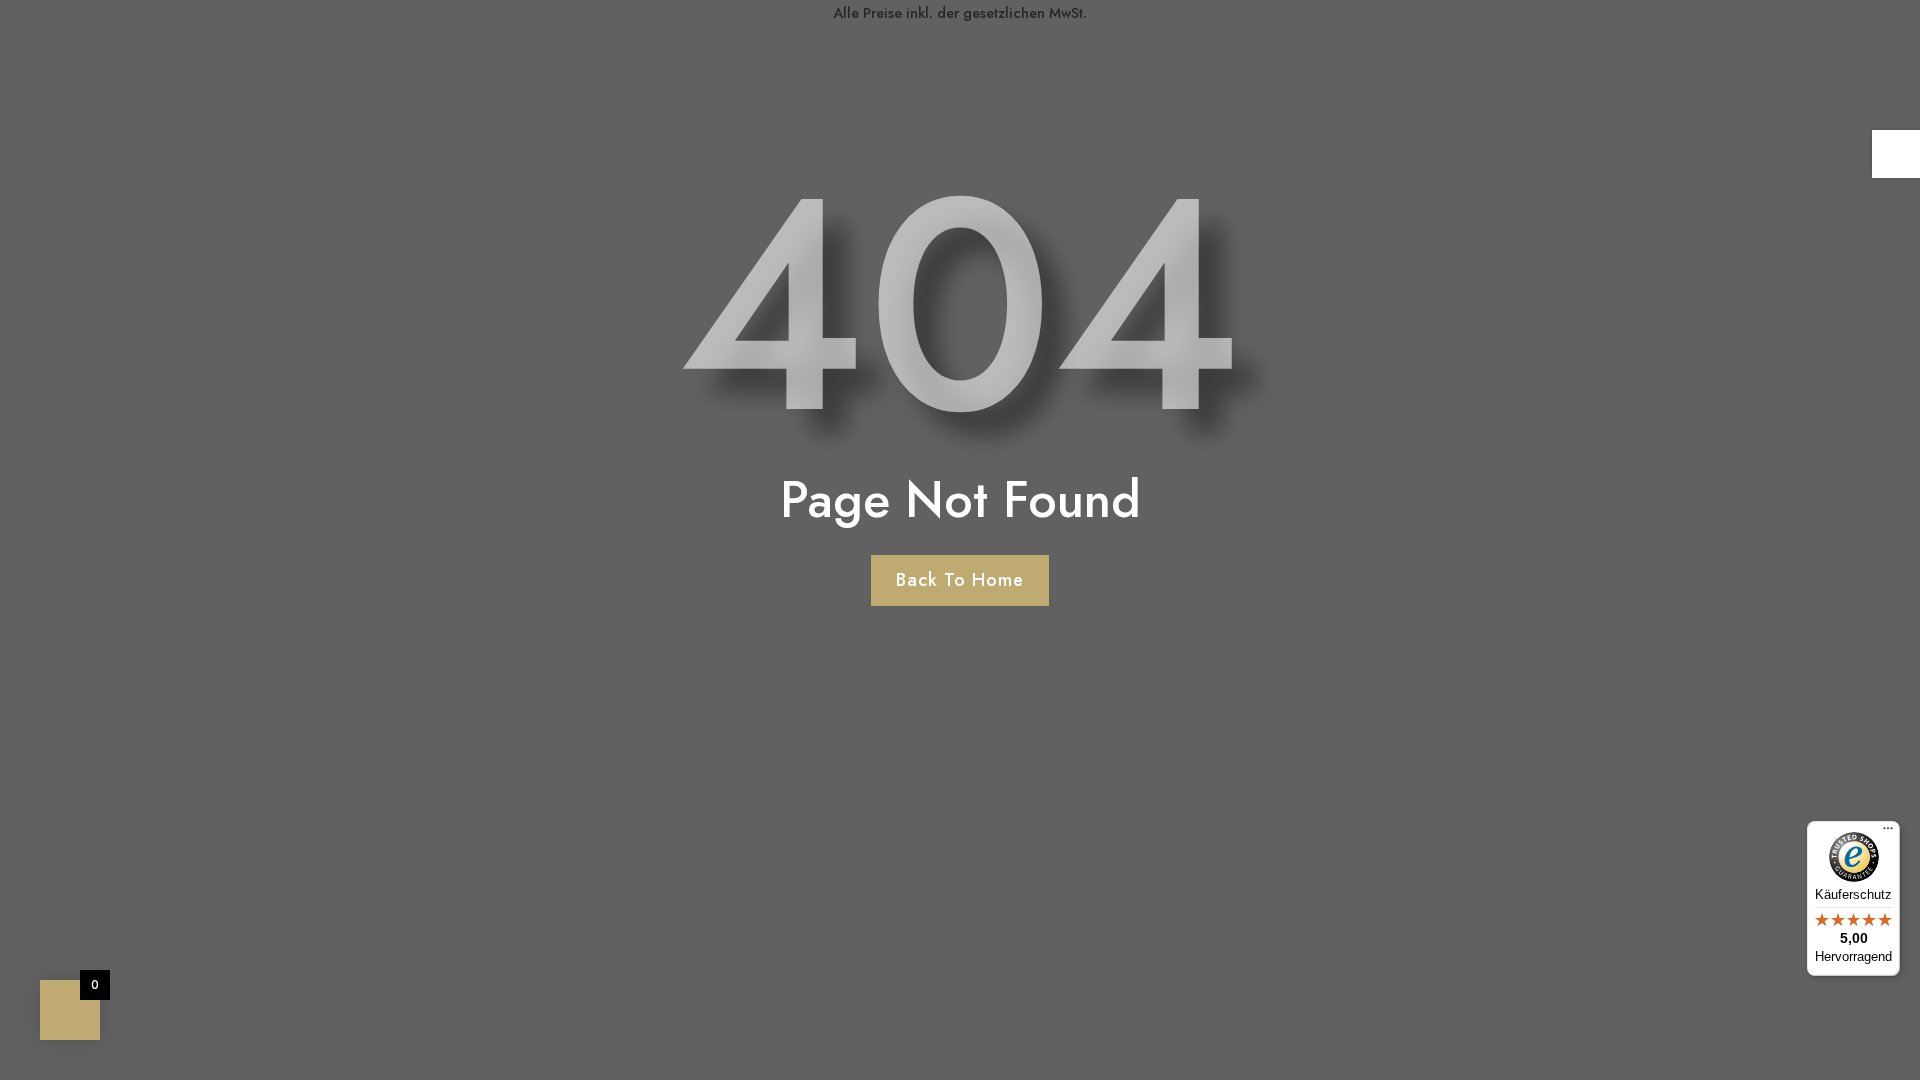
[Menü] (1888, 833)
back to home (960, 580)
